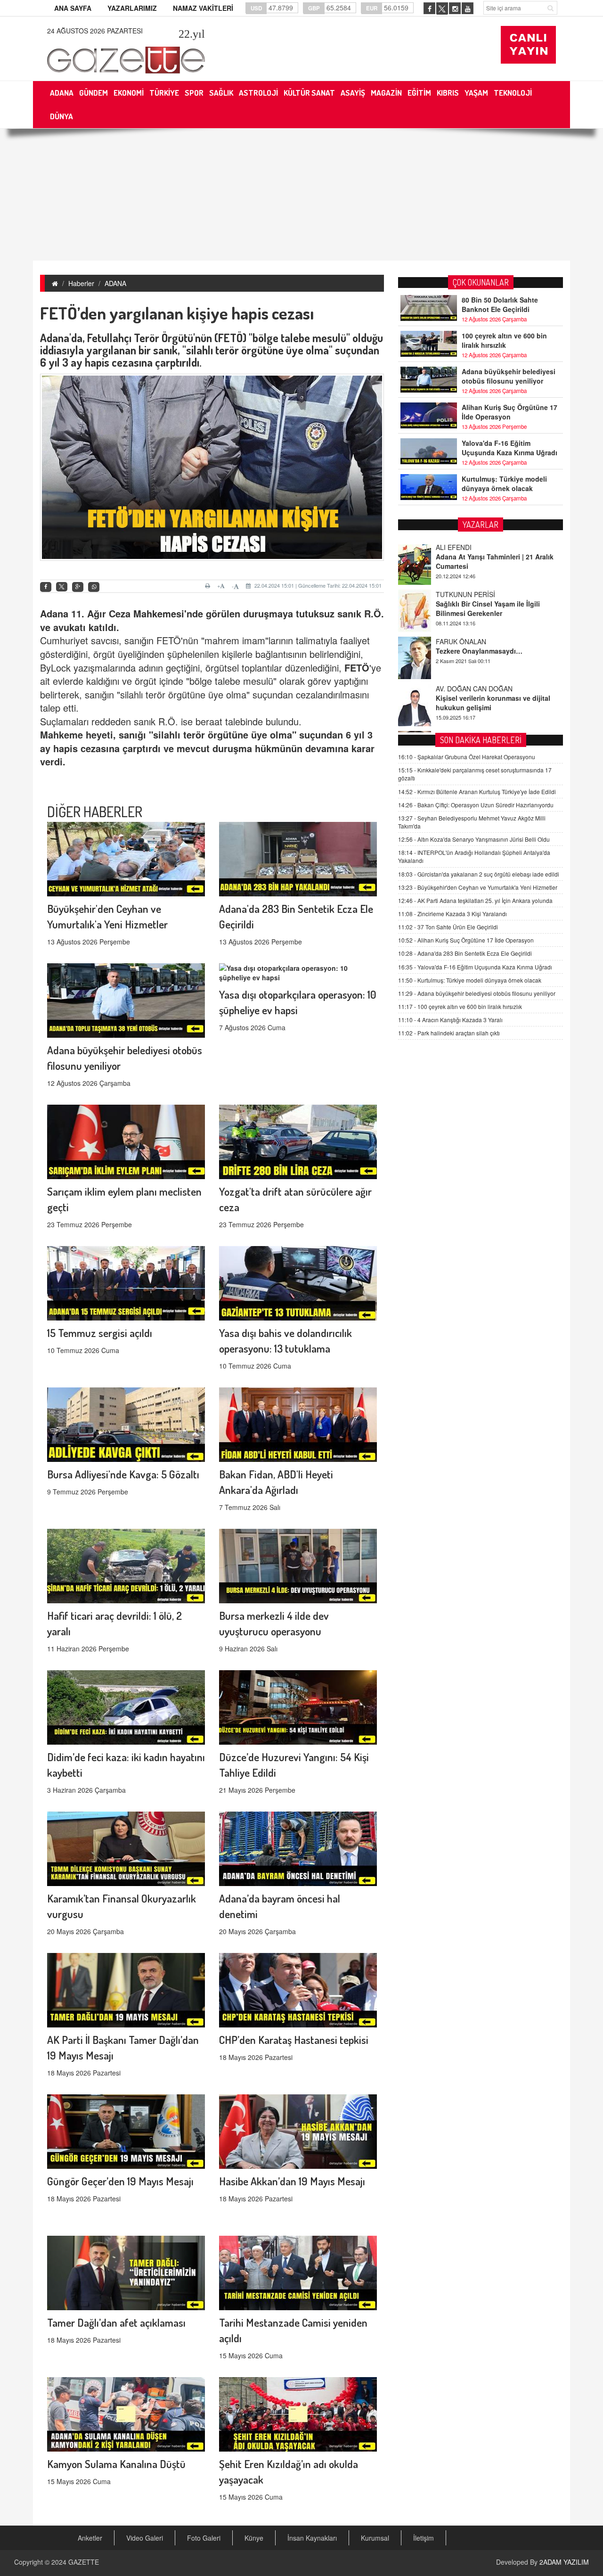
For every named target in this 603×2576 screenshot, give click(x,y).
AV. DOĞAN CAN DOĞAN (474, 643)
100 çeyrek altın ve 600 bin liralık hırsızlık (504, 340)
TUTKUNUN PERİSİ (465, 549)
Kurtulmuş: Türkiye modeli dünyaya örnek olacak (504, 484)
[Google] (78, 587)
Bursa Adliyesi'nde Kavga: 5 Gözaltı (123, 1474)
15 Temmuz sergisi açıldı (100, 1333)
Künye (254, 2538)
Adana (54, 613)
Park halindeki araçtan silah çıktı (449, 1033)
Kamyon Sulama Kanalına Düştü (116, 2464)
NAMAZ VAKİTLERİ (203, 8)
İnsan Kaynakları (312, 2538)
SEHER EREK (456, 690)
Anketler (90, 2538)
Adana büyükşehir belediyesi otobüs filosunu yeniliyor (509, 376)
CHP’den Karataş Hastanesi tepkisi (294, 2039)
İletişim (424, 2538)
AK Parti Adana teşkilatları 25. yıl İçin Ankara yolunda (475, 900)
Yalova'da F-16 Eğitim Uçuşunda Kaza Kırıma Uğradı (509, 448)
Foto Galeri (204, 2538)
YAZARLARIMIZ (132, 8)
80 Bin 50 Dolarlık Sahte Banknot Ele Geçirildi (500, 304)
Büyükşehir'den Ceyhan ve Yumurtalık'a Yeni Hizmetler (478, 887)
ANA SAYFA (73, 8)
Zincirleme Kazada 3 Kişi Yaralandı (452, 914)
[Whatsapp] (94, 587)
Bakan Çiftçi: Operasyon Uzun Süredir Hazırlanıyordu (476, 805)
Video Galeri (145, 2538)
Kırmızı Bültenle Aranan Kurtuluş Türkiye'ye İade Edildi (477, 792)
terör (194, 734)
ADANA (115, 283)
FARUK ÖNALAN (461, 596)
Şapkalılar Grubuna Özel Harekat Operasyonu (467, 757)
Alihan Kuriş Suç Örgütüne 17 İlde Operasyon (509, 412)
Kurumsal (375, 2538)
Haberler (81, 283)
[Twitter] (62, 587)
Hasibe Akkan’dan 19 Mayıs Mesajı (292, 2181)
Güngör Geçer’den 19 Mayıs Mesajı (120, 2181)
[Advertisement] (301, 195)
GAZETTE (84, 2562)
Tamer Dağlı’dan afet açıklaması (116, 2322)
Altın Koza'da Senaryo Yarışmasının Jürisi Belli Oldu (474, 839)
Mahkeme (155, 613)
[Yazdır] (209, 586)
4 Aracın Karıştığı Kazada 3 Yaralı (450, 1020)
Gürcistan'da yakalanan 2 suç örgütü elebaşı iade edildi (479, 874)
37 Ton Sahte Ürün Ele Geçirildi (448, 927)
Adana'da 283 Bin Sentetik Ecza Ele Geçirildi (465, 953)
